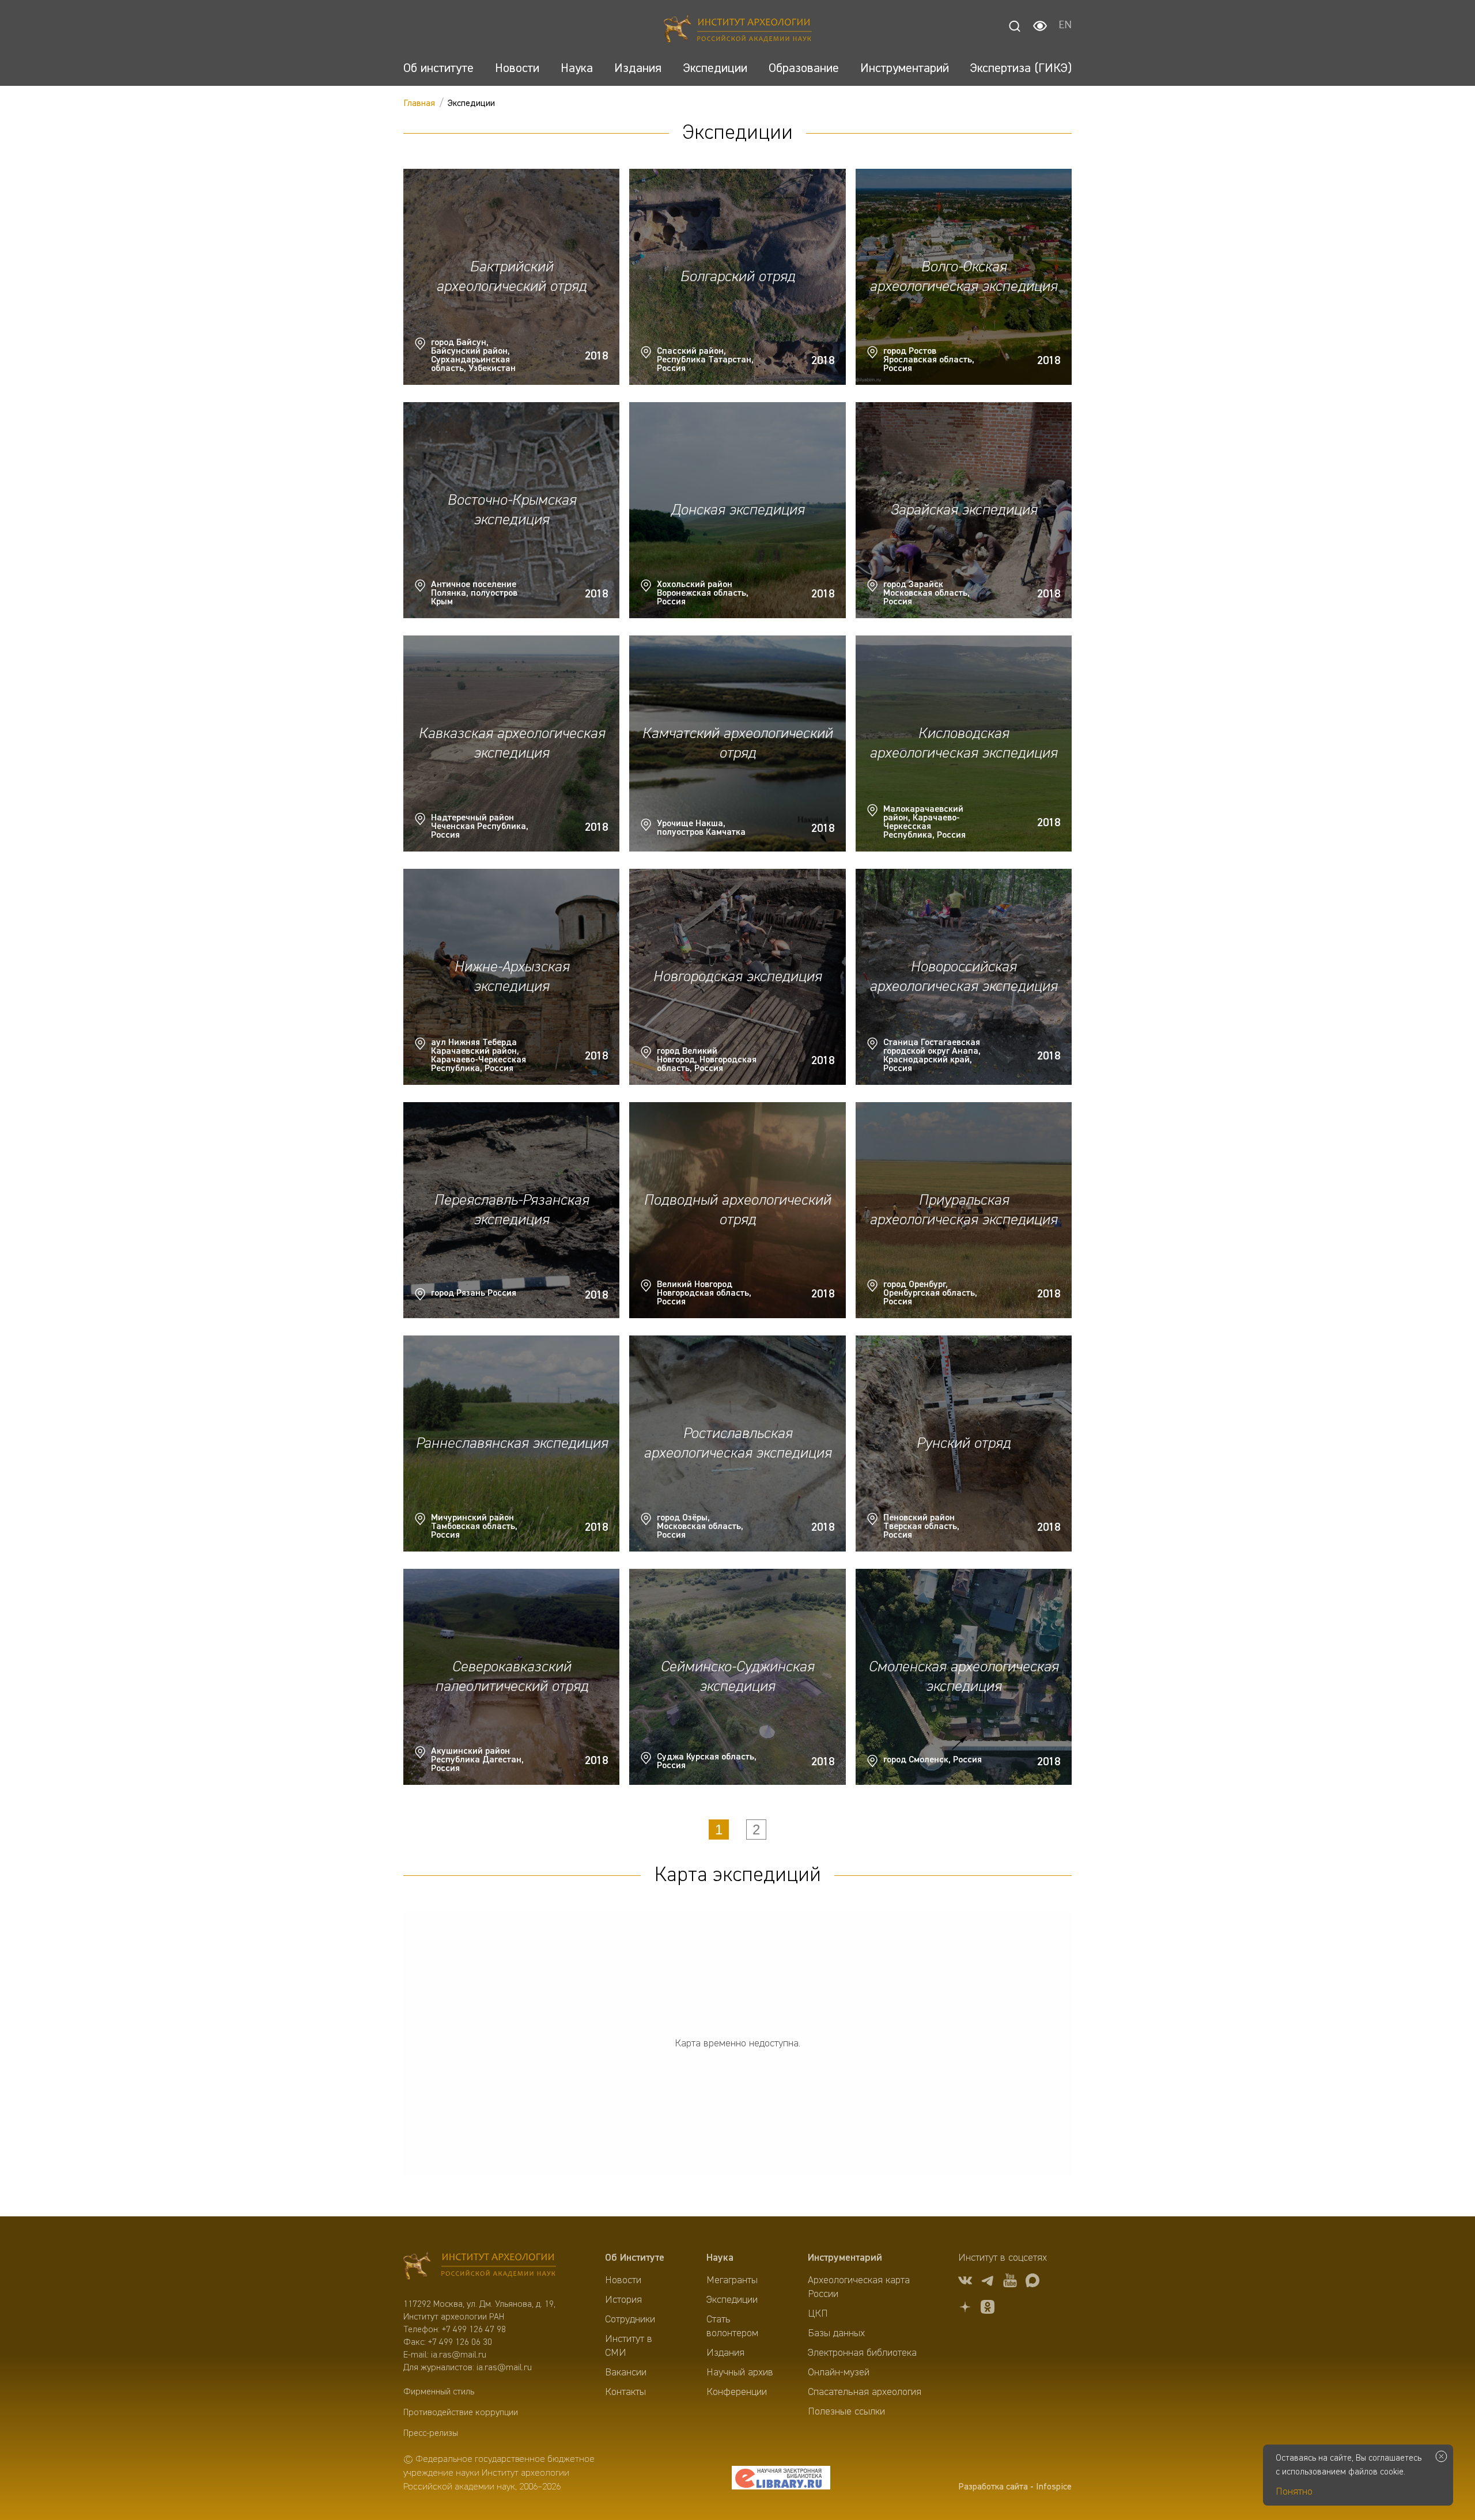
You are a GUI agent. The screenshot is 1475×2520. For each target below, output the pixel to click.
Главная (419, 104)
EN (1065, 26)
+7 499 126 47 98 (474, 2330)
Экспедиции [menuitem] (732, 2300)
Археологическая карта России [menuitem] (859, 2287)
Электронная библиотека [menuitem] (862, 2353)
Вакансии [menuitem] (626, 2373)
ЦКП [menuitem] (818, 2314)
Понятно (1294, 2492)
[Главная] (738, 30)
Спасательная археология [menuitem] (865, 2392)
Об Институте (635, 2258)
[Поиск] (1015, 26)
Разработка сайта (993, 2487)
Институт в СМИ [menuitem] (629, 2346)
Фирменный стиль (439, 2392)
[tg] (988, 2282)
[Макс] (1032, 2282)
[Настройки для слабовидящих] (1040, 26)
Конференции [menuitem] (737, 2392)
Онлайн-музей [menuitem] (839, 2373)
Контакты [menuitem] (625, 2392)
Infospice (1054, 2487)
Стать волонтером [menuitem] (732, 2326)
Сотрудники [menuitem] (630, 2320)
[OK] (988, 2309)
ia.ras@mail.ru (459, 2355)
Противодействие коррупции (461, 2413)
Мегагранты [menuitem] (732, 2280)
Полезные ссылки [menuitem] (846, 2412)
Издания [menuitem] (725, 2353)
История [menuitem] (623, 2300)
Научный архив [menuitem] (740, 2373)
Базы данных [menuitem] (836, 2333)
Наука (720, 2258)
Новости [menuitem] (623, 2280)
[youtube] (1010, 2282)
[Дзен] (965, 2309)
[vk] (965, 2282)
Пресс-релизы (431, 2434)
